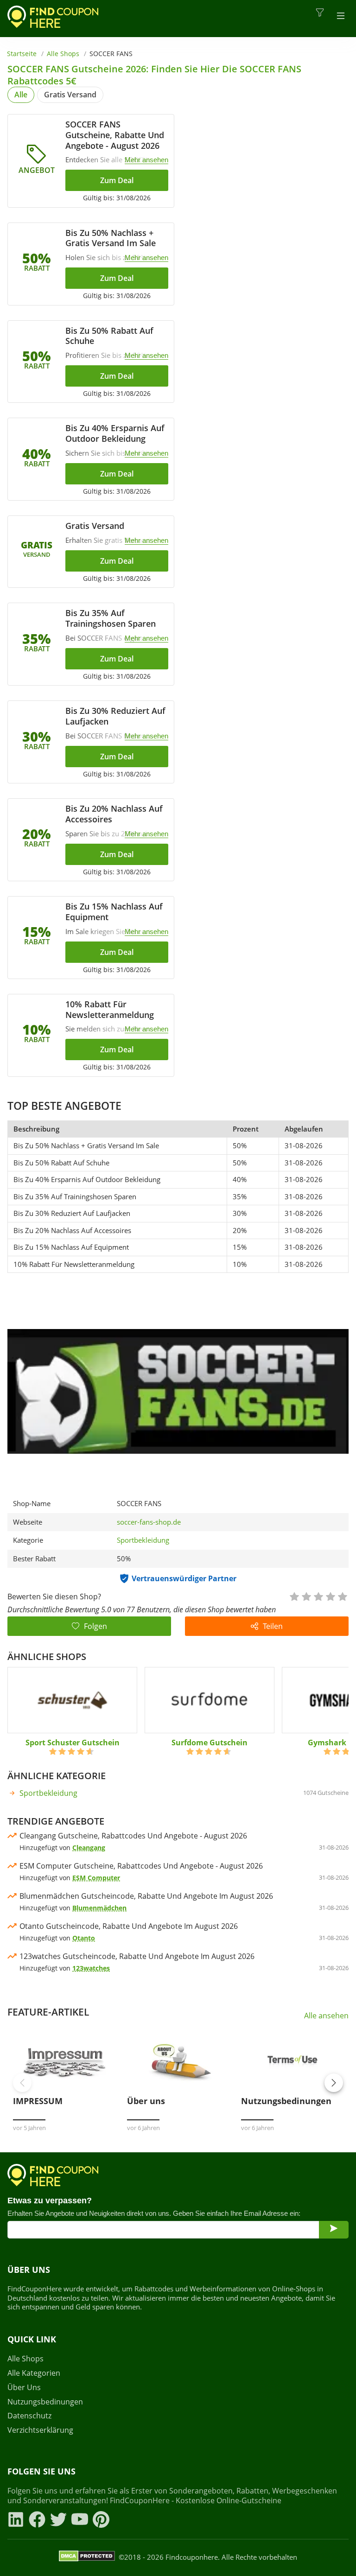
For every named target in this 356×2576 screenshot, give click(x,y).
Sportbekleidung (143, 1540)
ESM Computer (96, 1878)
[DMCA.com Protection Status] (87, 2557)
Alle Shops (63, 54)
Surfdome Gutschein (210, 1743)
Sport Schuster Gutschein (73, 1743)
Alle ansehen (326, 2016)
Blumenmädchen (99, 1908)
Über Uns (24, 2388)
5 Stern (342, 1596)
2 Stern (306, 1596)
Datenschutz (29, 2416)
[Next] (334, 2083)
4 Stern (330, 1596)
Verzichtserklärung (40, 2430)
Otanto (84, 1938)
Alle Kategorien (34, 2373)
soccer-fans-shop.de (149, 1522)
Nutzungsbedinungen (45, 2402)
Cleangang (89, 1848)
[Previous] (22, 2083)
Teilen (273, 1626)
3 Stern (318, 1596)
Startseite (22, 54)
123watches (91, 1968)
